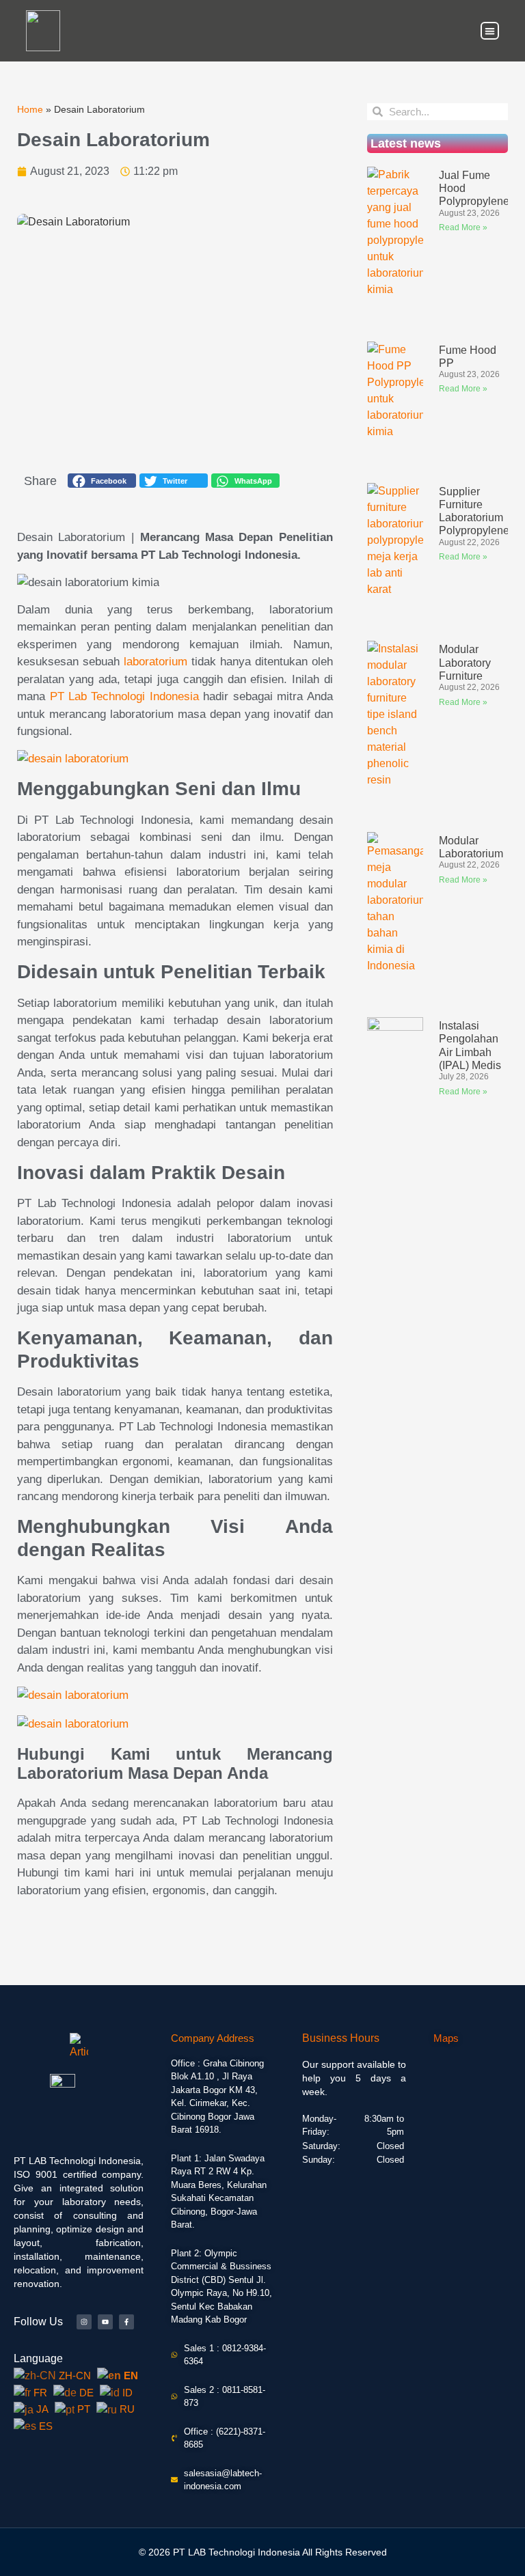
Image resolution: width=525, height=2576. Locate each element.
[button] (490, 31)
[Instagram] (84, 2322)
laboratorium (156, 662)
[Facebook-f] (126, 2322)
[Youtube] (105, 2322)
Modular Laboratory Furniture (465, 662)
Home (30, 110)
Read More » (463, 227)
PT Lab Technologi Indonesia (125, 696)
